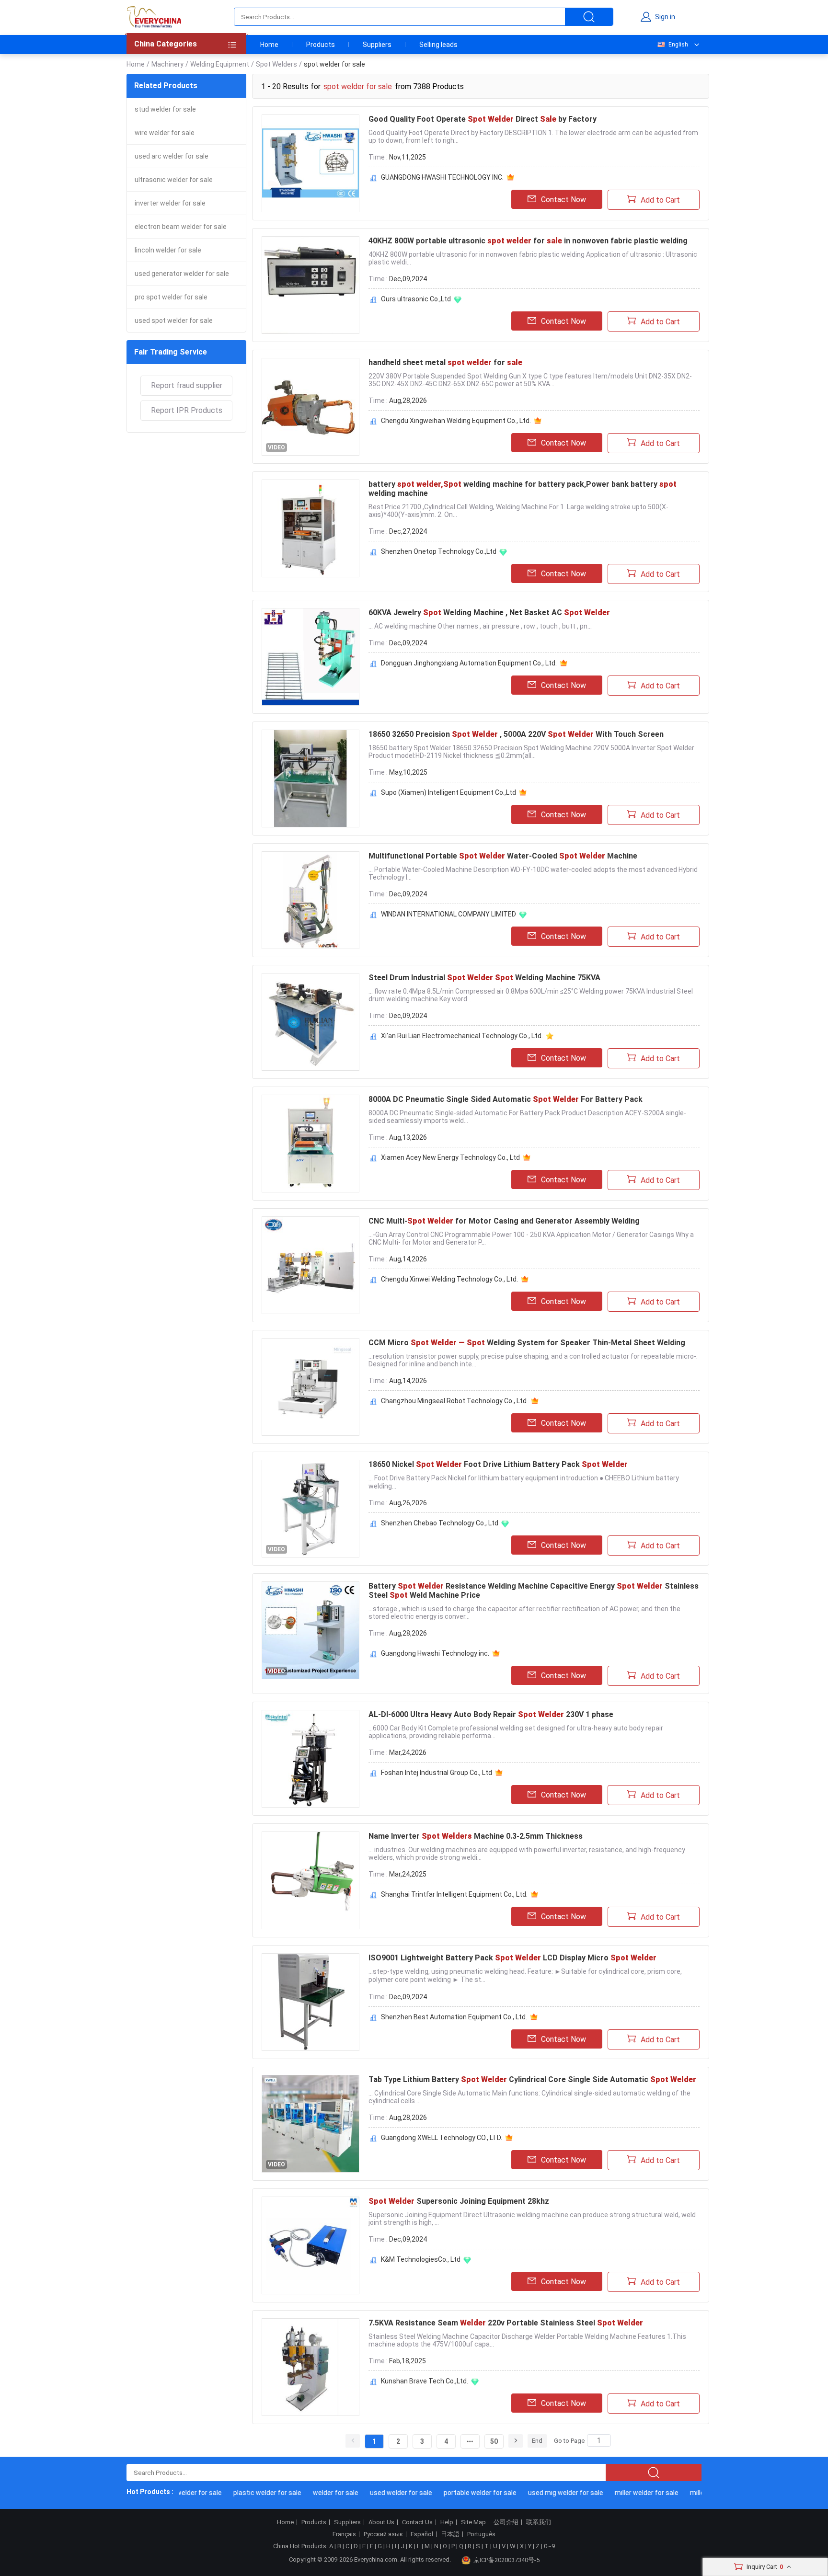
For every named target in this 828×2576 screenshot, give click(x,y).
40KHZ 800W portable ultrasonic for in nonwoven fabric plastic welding (528, 241)
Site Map (473, 2522)
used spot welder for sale (174, 321)
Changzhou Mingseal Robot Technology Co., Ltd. (454, 1401)
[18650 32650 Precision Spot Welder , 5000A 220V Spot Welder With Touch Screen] (310, 779)
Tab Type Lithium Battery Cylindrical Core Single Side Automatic (532, 2079)
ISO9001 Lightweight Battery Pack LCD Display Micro (512, 1958)
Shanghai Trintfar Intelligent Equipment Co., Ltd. (454, 1894)
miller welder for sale (624, 2493)
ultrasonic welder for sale (174, 180)
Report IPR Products (187, 410)
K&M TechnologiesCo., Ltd (421, 2259)
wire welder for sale (165, 133)
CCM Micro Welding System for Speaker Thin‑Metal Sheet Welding (527, 1343)
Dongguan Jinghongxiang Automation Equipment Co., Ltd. (469, 663)
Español (422, 2534)
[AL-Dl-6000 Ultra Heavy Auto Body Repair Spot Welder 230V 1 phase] (310, 1759)
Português (481, 2534)
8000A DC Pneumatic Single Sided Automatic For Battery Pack (506, 1099)
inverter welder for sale (170, 203)
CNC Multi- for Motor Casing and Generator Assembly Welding (504, 1221)
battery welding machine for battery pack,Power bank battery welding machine (523, 489)
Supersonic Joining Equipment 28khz (459, 2201)
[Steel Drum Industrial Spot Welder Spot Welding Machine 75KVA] (310, 1022)
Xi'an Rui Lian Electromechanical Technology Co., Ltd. (462, 1036)
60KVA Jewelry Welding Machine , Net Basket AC (489, 613)
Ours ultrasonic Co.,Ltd (416, 299)
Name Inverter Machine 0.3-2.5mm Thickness (476, 1836)
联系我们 (539, 2522)
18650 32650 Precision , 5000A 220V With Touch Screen (516, 734)
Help (447, 2522)
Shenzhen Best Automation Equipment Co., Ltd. (454, 2017)
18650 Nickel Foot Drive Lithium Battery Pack (498, 1464)
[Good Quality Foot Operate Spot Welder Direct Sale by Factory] (310, 163)
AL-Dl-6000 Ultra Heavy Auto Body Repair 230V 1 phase (491, 1714)
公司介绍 (506, 2522)
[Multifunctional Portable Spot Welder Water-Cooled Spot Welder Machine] (310, 900)
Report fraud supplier (187, 385)
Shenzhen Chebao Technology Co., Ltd (440, 1523)
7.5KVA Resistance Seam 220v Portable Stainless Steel (506, 2323)
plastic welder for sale (245, 2493)
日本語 (450, 2534)
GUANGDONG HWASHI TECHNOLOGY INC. (442, 177)
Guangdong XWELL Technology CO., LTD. (442, 2138)
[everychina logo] (154, 17)
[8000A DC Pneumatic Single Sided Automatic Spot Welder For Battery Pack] (310, 1144)
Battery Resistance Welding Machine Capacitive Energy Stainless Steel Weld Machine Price (534, 1591)
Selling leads (438, 45)
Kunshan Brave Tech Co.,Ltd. (425, 2381)
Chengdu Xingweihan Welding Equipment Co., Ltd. (456, 421)
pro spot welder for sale (171, 297)
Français (344, 2534)
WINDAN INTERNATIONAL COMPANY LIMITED (448, 914)
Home (269, 45)
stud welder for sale (165, 109)
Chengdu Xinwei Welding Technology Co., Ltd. (449, 1279)
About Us (381, 2522)
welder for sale (313, 2493)
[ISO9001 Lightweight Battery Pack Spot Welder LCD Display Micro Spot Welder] (310, 2002)
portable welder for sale (458, 2493)
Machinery (167, 64)
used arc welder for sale (172, 156)
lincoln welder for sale (168, 250)
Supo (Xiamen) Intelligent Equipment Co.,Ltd (448, 792)
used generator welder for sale (182, 274)
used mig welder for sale (543, 2493)
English (678, 45)
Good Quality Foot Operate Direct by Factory (483, 119)
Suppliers (377, 45)
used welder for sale (379, 2493)
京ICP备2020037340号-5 (506, 2560)
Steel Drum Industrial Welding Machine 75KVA (484, 978)
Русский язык (383, 2534)
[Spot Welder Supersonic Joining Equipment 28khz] (310, 2245)
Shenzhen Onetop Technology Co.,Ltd (439, 551)
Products (321, 45)
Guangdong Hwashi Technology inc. (435, 1653)
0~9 (549, 2546)
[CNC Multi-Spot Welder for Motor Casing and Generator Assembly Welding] (310, 1265)
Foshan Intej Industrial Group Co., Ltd (437, 1773)
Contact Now (563, 200)
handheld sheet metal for (445, 362)
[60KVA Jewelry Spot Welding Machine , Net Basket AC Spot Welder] (310, 657)
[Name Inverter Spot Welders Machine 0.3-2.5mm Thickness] (310, 1880)
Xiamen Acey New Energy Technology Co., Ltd (450, 1157)
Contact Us (417, 2522)
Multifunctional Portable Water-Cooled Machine (503, 856)
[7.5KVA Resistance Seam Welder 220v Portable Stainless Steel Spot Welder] (310, 2367)
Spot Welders (276, 64)
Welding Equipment (220, 64)
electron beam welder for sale (181, 227)
